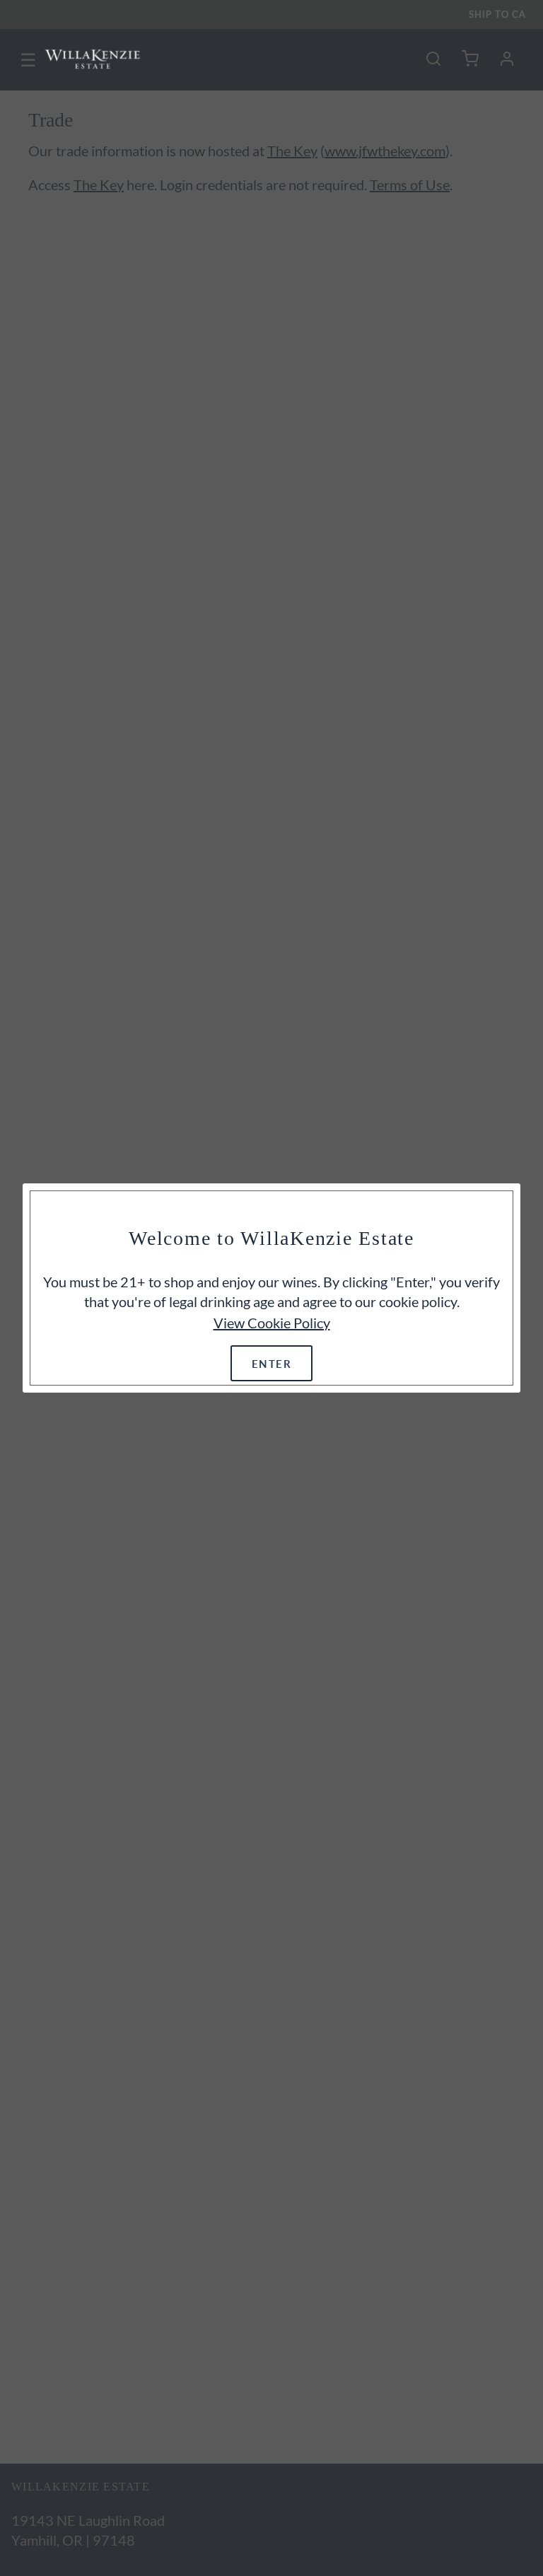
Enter (272, 1363)
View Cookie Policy (272, 1323)
